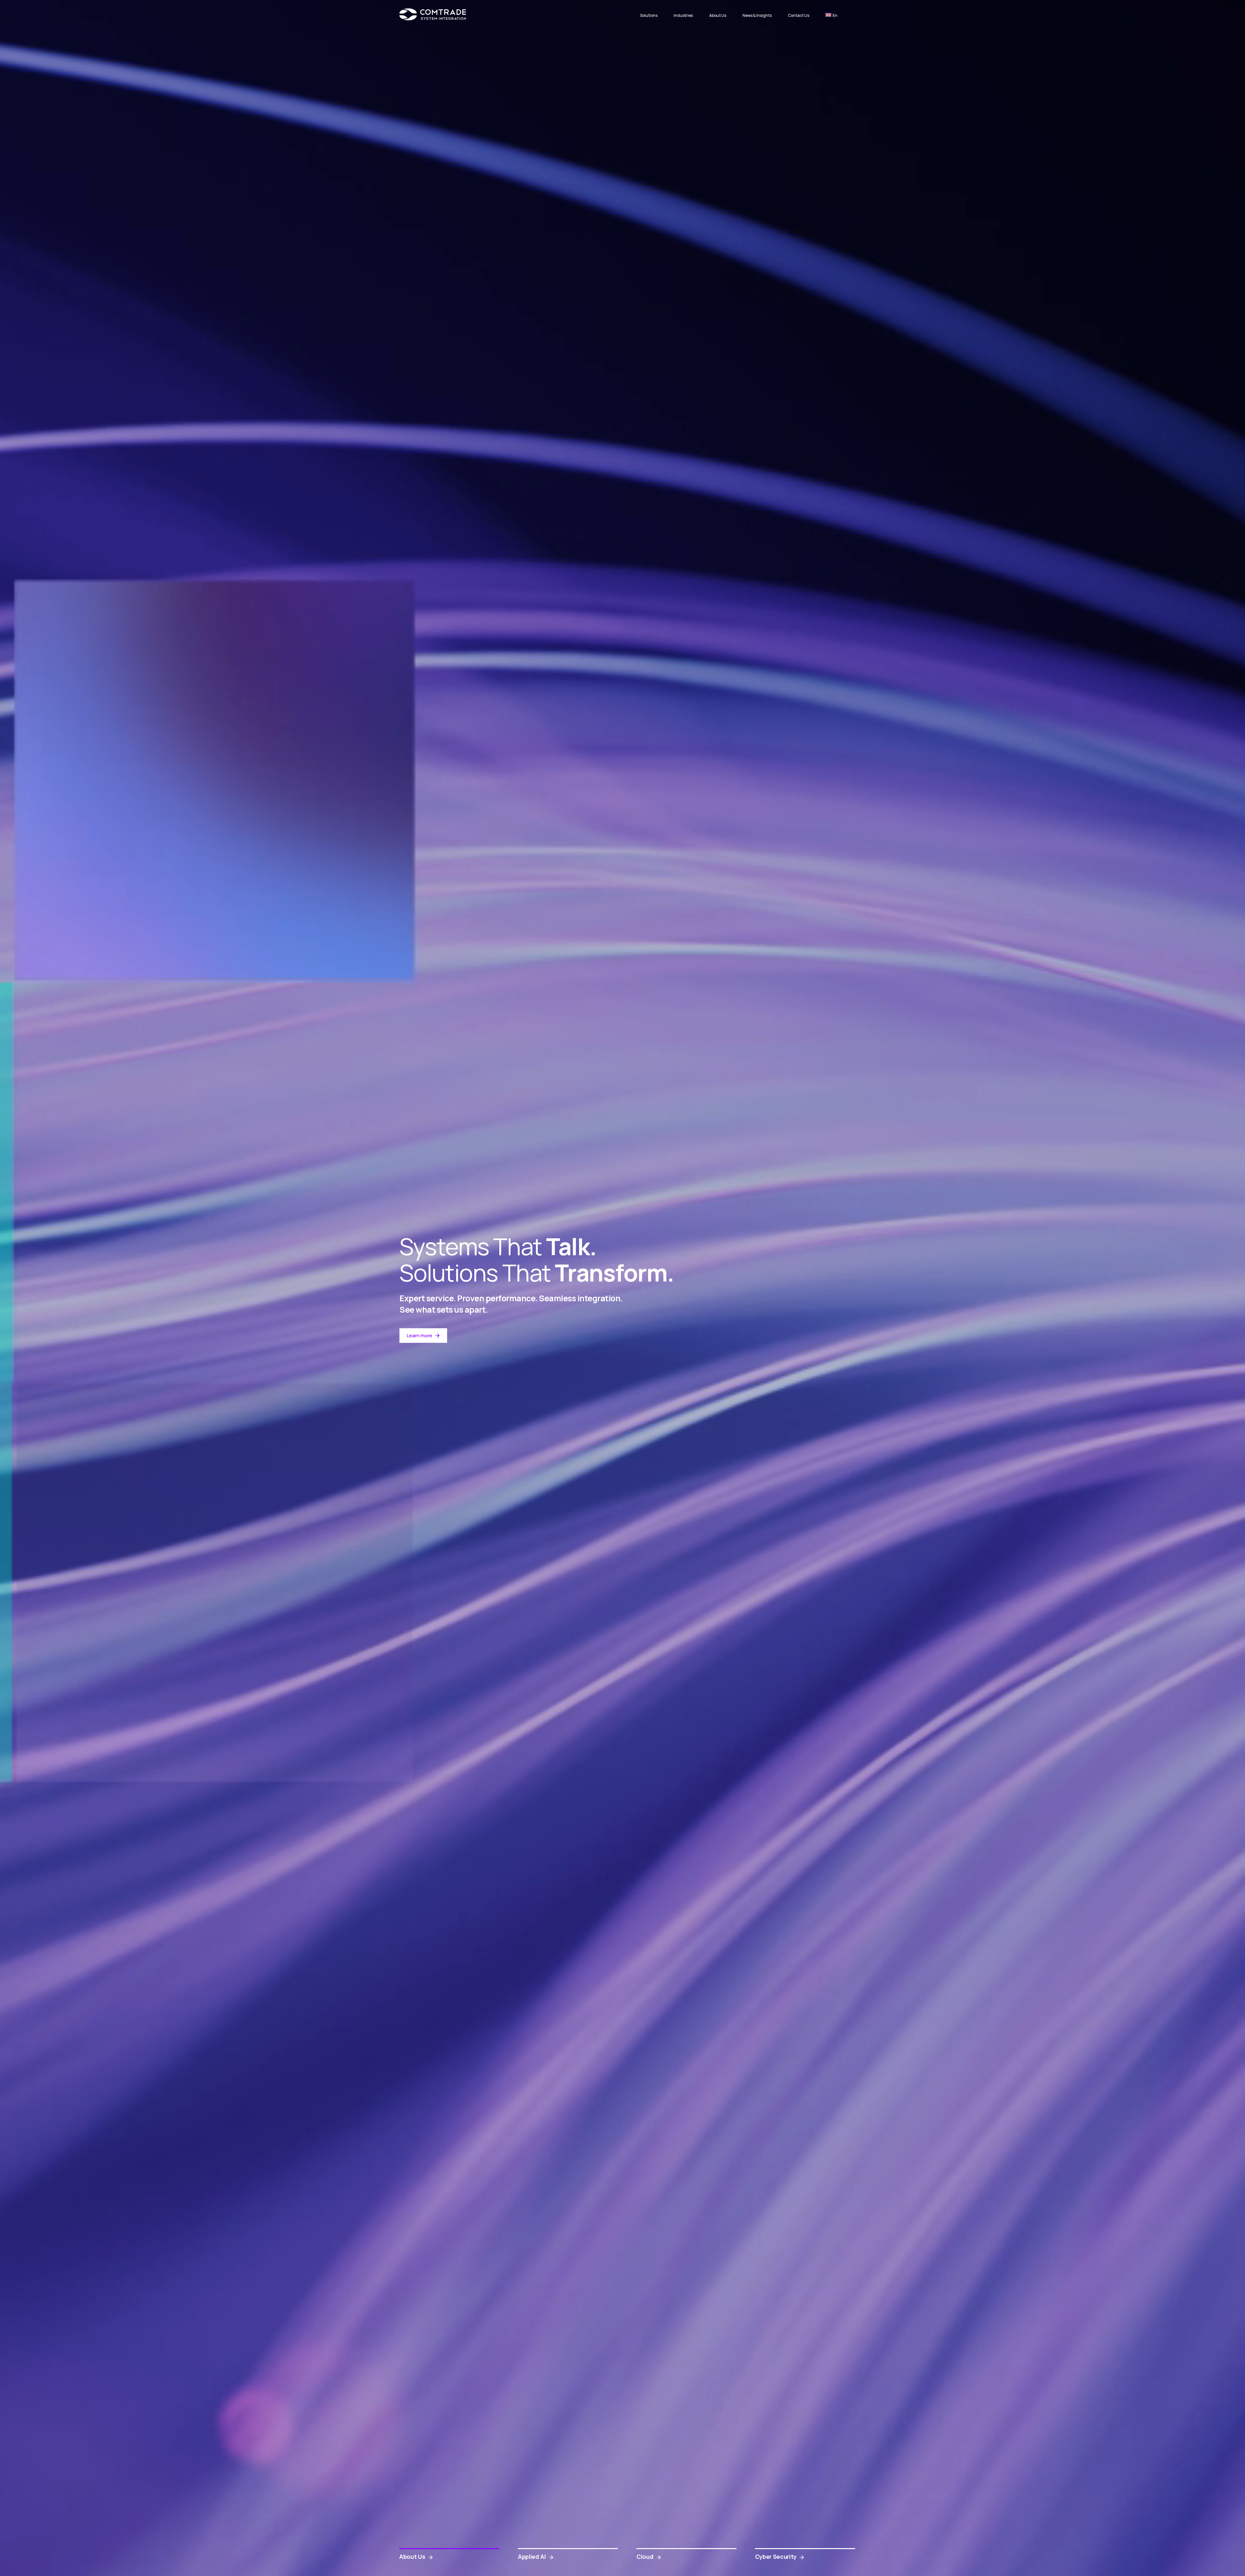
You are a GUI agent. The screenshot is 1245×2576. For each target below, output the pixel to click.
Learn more (420, 1335)
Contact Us (799, 15)
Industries (683, 15)
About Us (718, 15)
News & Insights (757, 15)
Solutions (649, 15)
